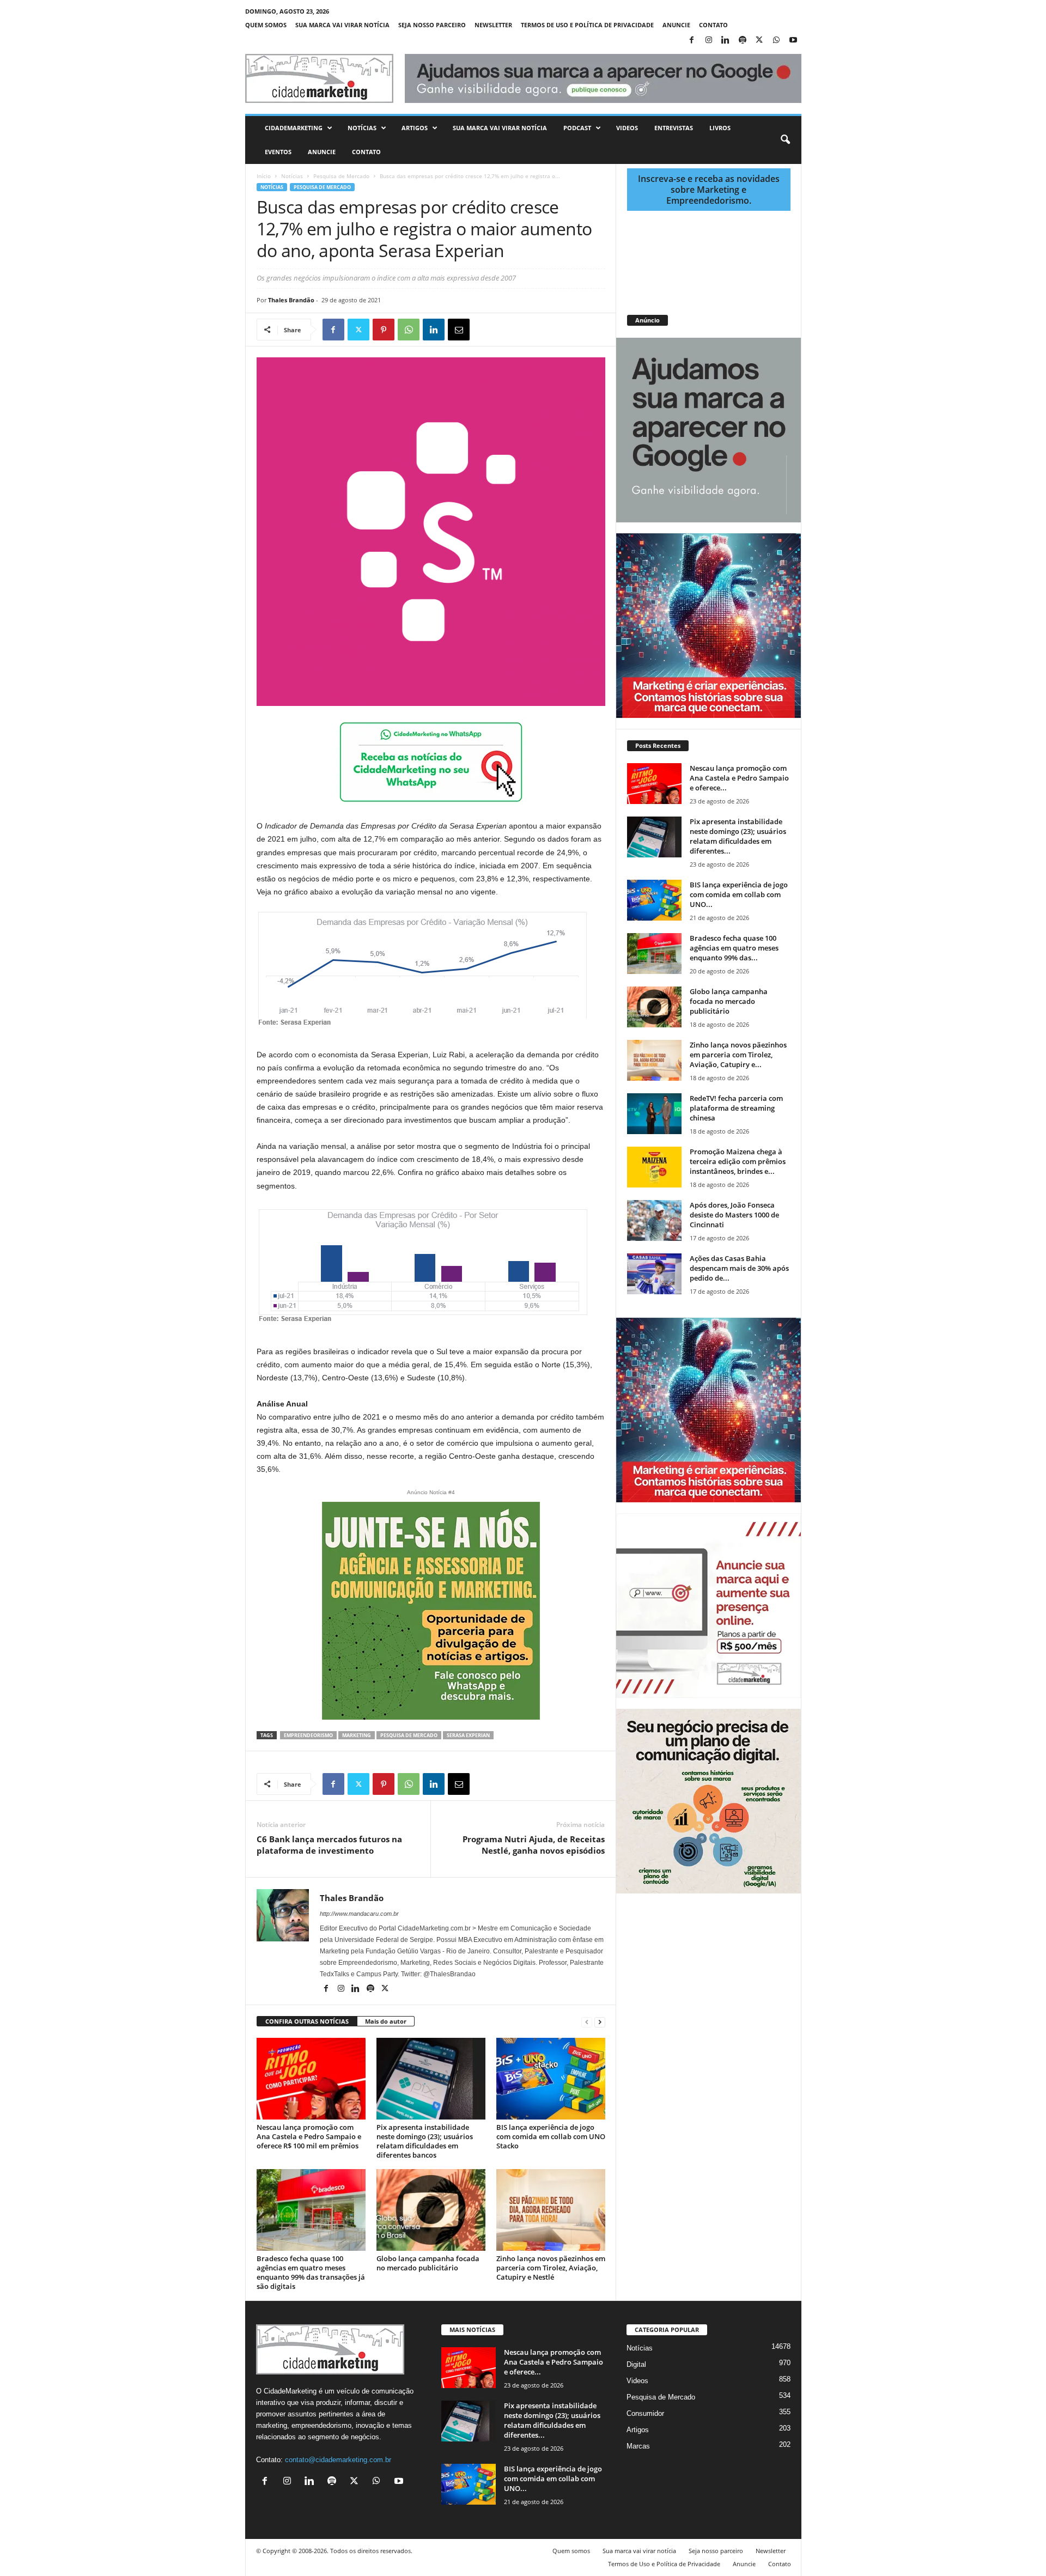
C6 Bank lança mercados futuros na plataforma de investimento (329, 1845)
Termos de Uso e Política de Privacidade (587, 25)
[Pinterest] (384, 330)
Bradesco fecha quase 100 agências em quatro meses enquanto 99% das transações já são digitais (311, 2272)
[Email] (459, 330)
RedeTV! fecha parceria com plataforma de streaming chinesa (736, 1108)
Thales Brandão (291, 300)
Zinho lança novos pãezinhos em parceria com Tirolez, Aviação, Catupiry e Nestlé (551, 2268)
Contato (713, 25)
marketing (357, 1735)
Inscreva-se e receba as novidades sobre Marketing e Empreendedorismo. (709, 190)
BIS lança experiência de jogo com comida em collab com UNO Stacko (551, 2136)
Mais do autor (386, 2021)
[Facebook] (692, 41)
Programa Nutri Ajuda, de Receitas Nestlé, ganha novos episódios (534, 1845)
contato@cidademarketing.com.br (338, 2460)
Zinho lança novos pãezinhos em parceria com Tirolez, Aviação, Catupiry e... (738, 1055)
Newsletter (493, 25)
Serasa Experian (468, 1735)
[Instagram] (709, 41)
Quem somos (266, 25)
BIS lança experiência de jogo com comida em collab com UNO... (739, 894)
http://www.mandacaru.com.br (359, 1914)
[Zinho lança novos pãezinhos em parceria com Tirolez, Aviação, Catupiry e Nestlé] (551, 2210)
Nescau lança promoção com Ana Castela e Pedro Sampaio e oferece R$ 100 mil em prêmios (309, 2136)
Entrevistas (674, 128)
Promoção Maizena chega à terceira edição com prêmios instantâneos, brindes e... (738, 1161)
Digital (636, 2364)
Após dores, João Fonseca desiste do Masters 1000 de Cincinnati (734, 1215)
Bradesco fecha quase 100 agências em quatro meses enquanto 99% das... (734, 948)
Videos (627, 128)
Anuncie (676, 25)
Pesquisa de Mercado (341, 176)
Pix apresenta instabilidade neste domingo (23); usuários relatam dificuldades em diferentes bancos (425, 2141)
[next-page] (600, 2022)
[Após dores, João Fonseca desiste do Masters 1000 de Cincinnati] (654, 1220)
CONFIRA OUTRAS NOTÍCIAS (307, 2021)
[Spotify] (743, 41)
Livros (720, 128)
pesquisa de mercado (409, 1735)
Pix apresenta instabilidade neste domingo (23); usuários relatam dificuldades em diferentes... (738, 836)
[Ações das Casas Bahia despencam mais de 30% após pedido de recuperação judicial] (654, 1274)
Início (264, 176)
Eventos (278, 152)
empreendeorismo (308, 1735)
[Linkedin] (726, 41)
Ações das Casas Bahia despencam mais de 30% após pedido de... (739, 1268)
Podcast (577, 128)
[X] (759, 41)
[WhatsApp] (776, 41)
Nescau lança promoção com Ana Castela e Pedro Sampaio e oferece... (739, 778)
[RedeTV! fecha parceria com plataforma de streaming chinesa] (654, 1114)
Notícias (362, 128)
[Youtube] (793, 41)
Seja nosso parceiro (432, 25)
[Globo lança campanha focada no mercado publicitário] (431, 2210)
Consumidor (645, 2413)
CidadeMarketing (294, 128)
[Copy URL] (509, 330)
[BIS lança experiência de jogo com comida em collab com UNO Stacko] (551, 2079)
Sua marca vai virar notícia (342, 25)
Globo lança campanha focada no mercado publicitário (428, 2263)
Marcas (638, 2446)
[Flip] (484, 330)
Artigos (415, 128)
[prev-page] (587, 2022)
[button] (785, 140)
